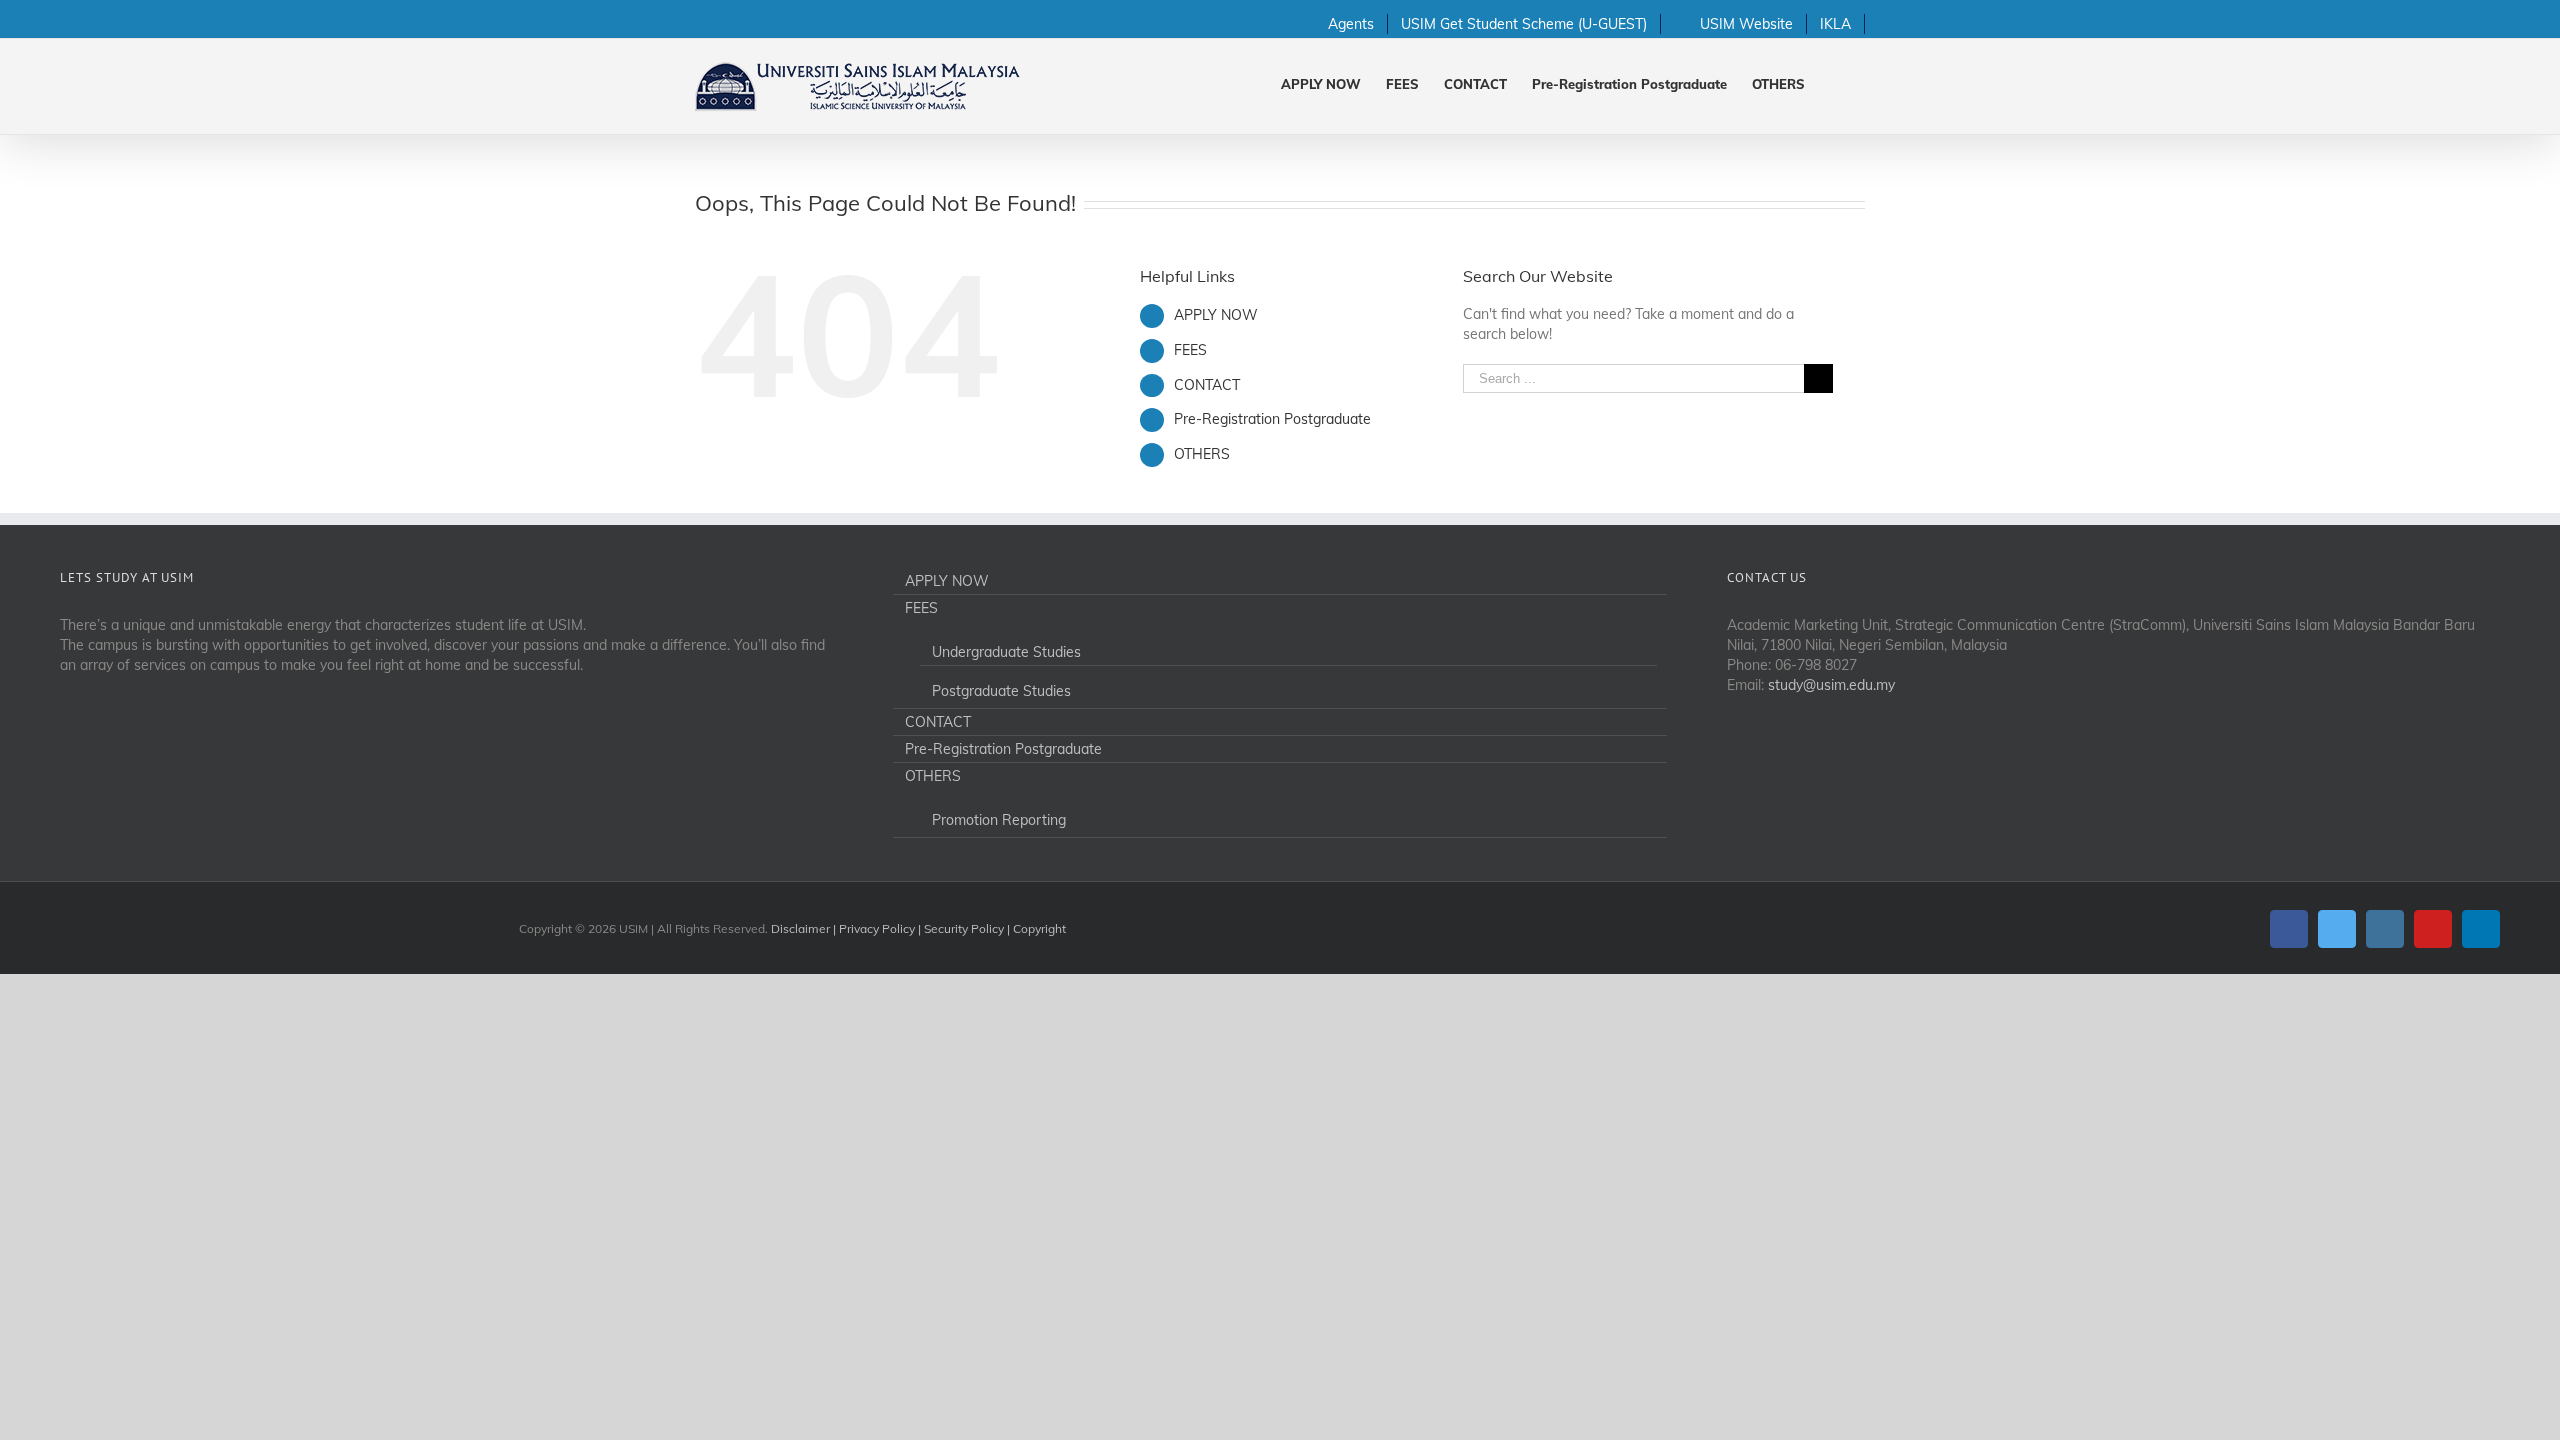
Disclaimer (800, 928)
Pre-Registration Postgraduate (1272, 419)
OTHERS (1202, 454)
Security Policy (964, 928)
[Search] (1835, 82)
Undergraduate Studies (1006, 652)
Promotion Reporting (999, 820)
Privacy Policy (877, 928)
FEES (1190, 350)
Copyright (1039, 928)
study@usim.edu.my (1831, 685)
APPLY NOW (1216, 315)
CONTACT (1207, 385)
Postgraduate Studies (1001, 691)
